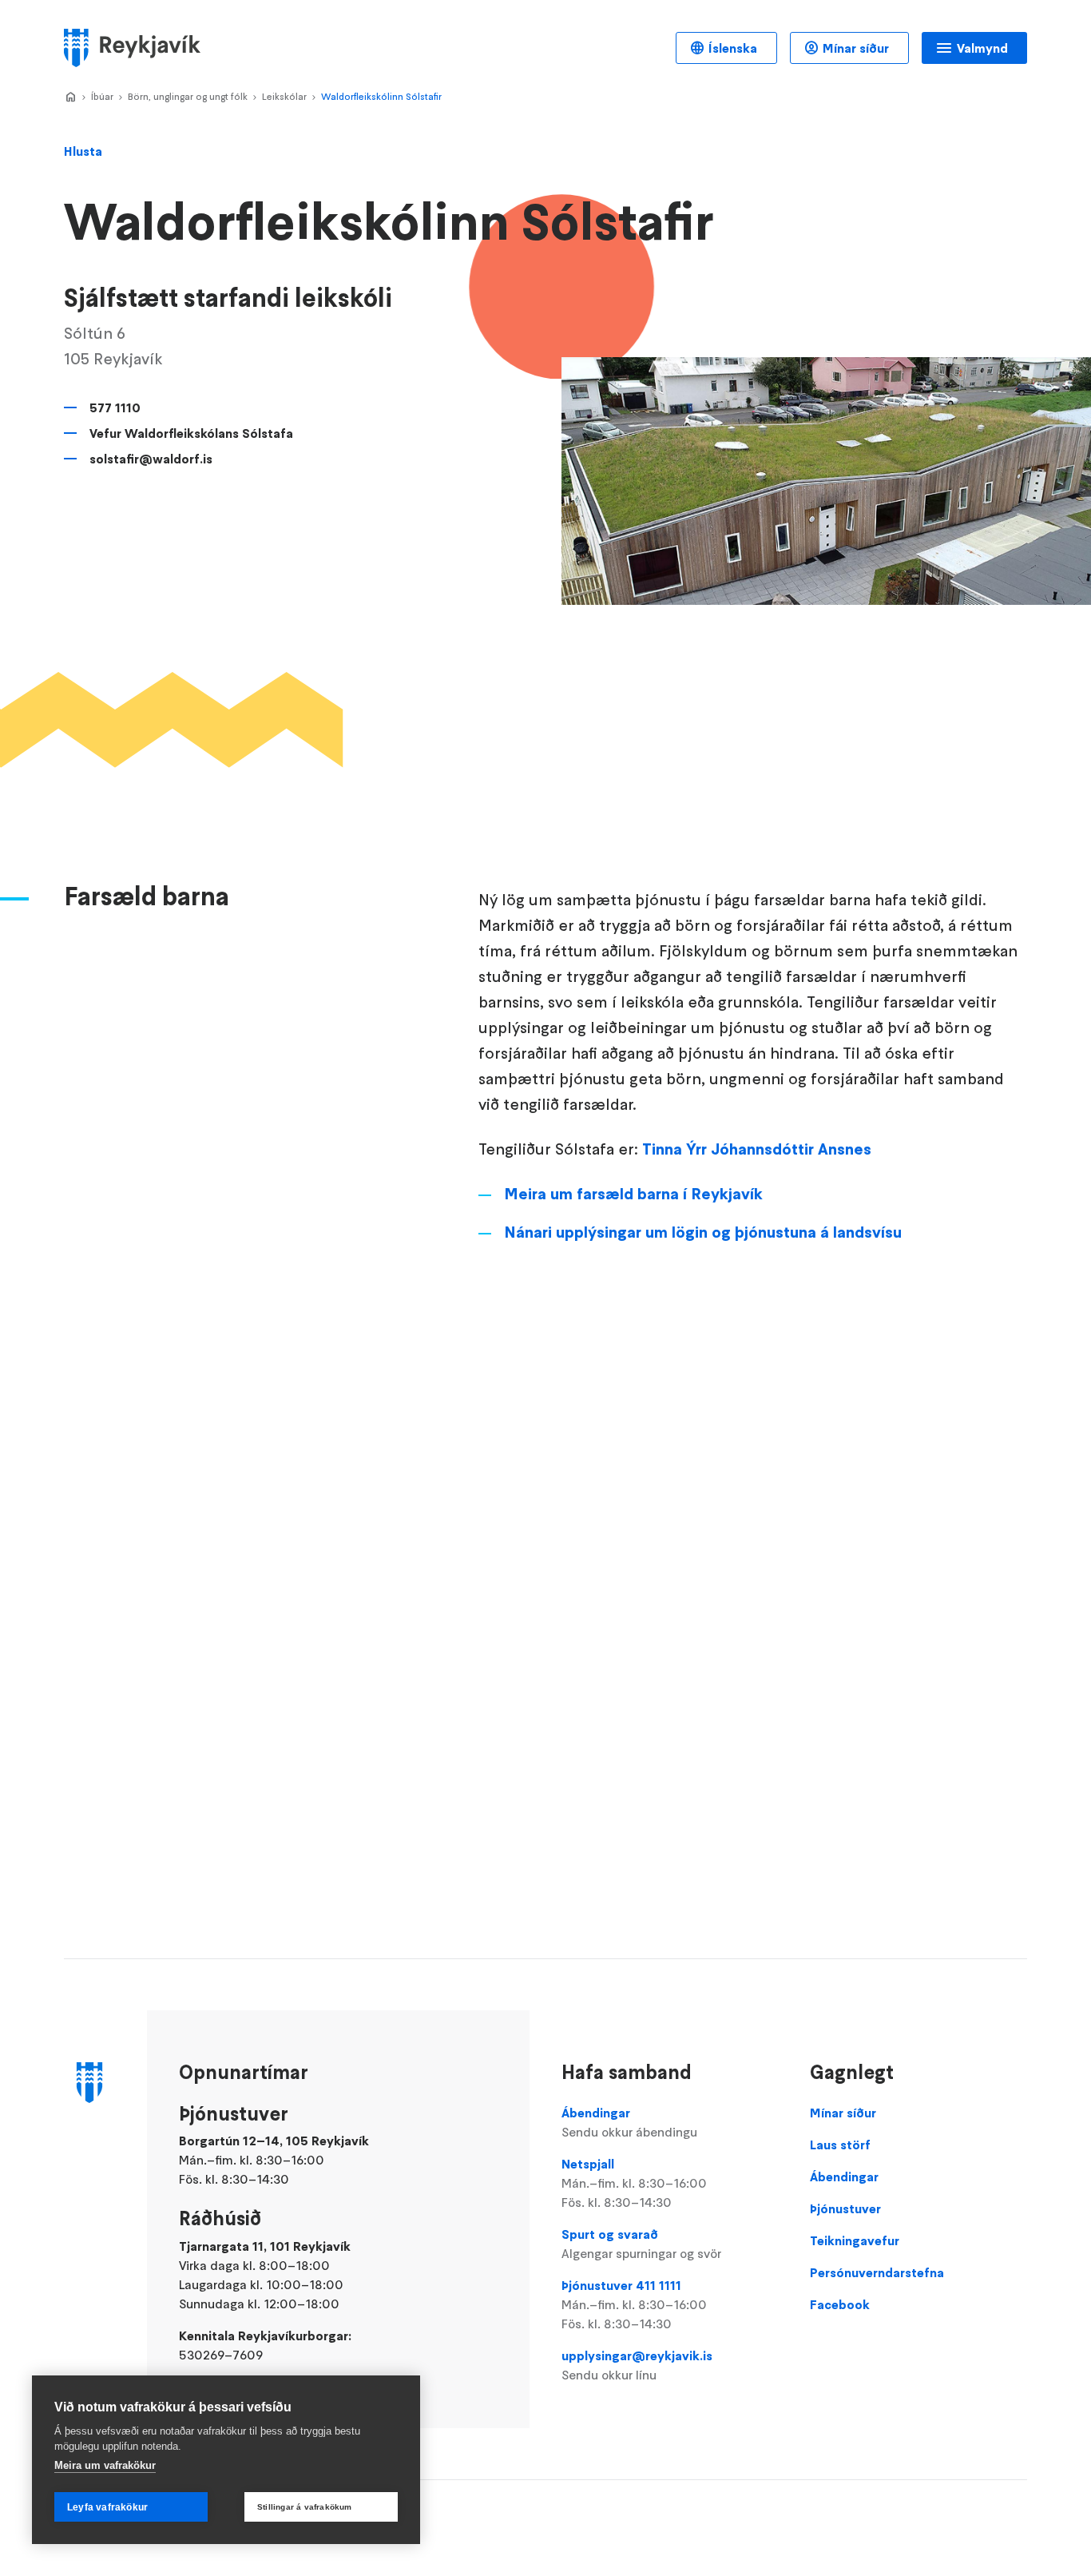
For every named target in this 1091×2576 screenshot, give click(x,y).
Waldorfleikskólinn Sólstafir (381, 96)
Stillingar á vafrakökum (305, 2507)
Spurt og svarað (641, 2244)
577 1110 (115, 407)
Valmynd (982, 48)
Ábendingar (629, 2122)
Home (70, 97)
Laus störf (840, 2145)
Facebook (840, 2304)
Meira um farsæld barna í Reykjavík (633, 1194)
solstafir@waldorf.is (151, 459)
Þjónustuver (845, 2208)
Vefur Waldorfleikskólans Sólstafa (191, 433)
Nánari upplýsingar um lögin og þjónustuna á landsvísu (703, 1232)
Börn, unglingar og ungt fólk (188, 96)
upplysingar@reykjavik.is (637, 2365)
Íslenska (733, 48)
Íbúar (102, 96)
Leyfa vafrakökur (107, 2507)
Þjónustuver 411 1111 (634, 2304)
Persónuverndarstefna (877, 2272)
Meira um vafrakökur (105, 2465)
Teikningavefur (855, 2240)
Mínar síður (856, 48)
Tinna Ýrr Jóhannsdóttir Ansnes (757, 1149)
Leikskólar (284, 96)
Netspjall (634, 2183)
